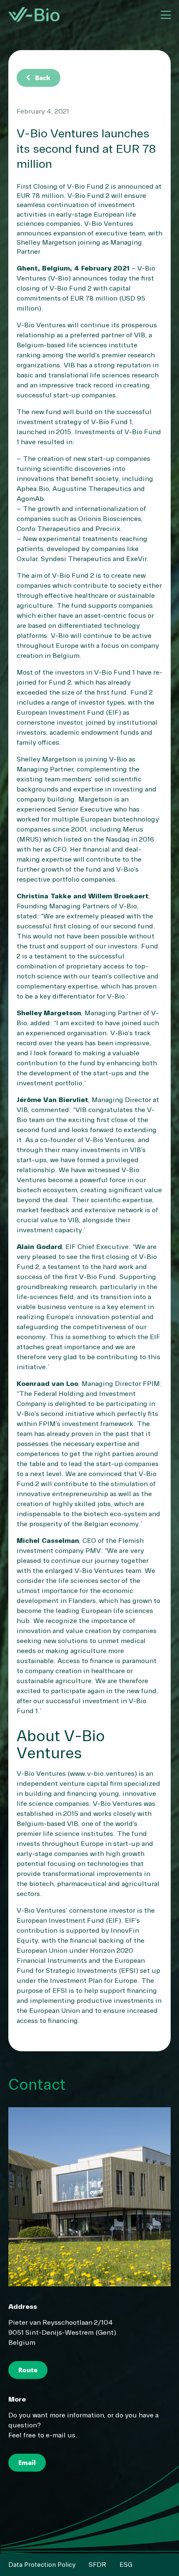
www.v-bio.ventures (102, 1774)
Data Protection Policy (42, 2565)
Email (27, 2462)
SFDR (97, 2565)
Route (28, 2370)
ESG (126, 2565)
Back (37, 78)
